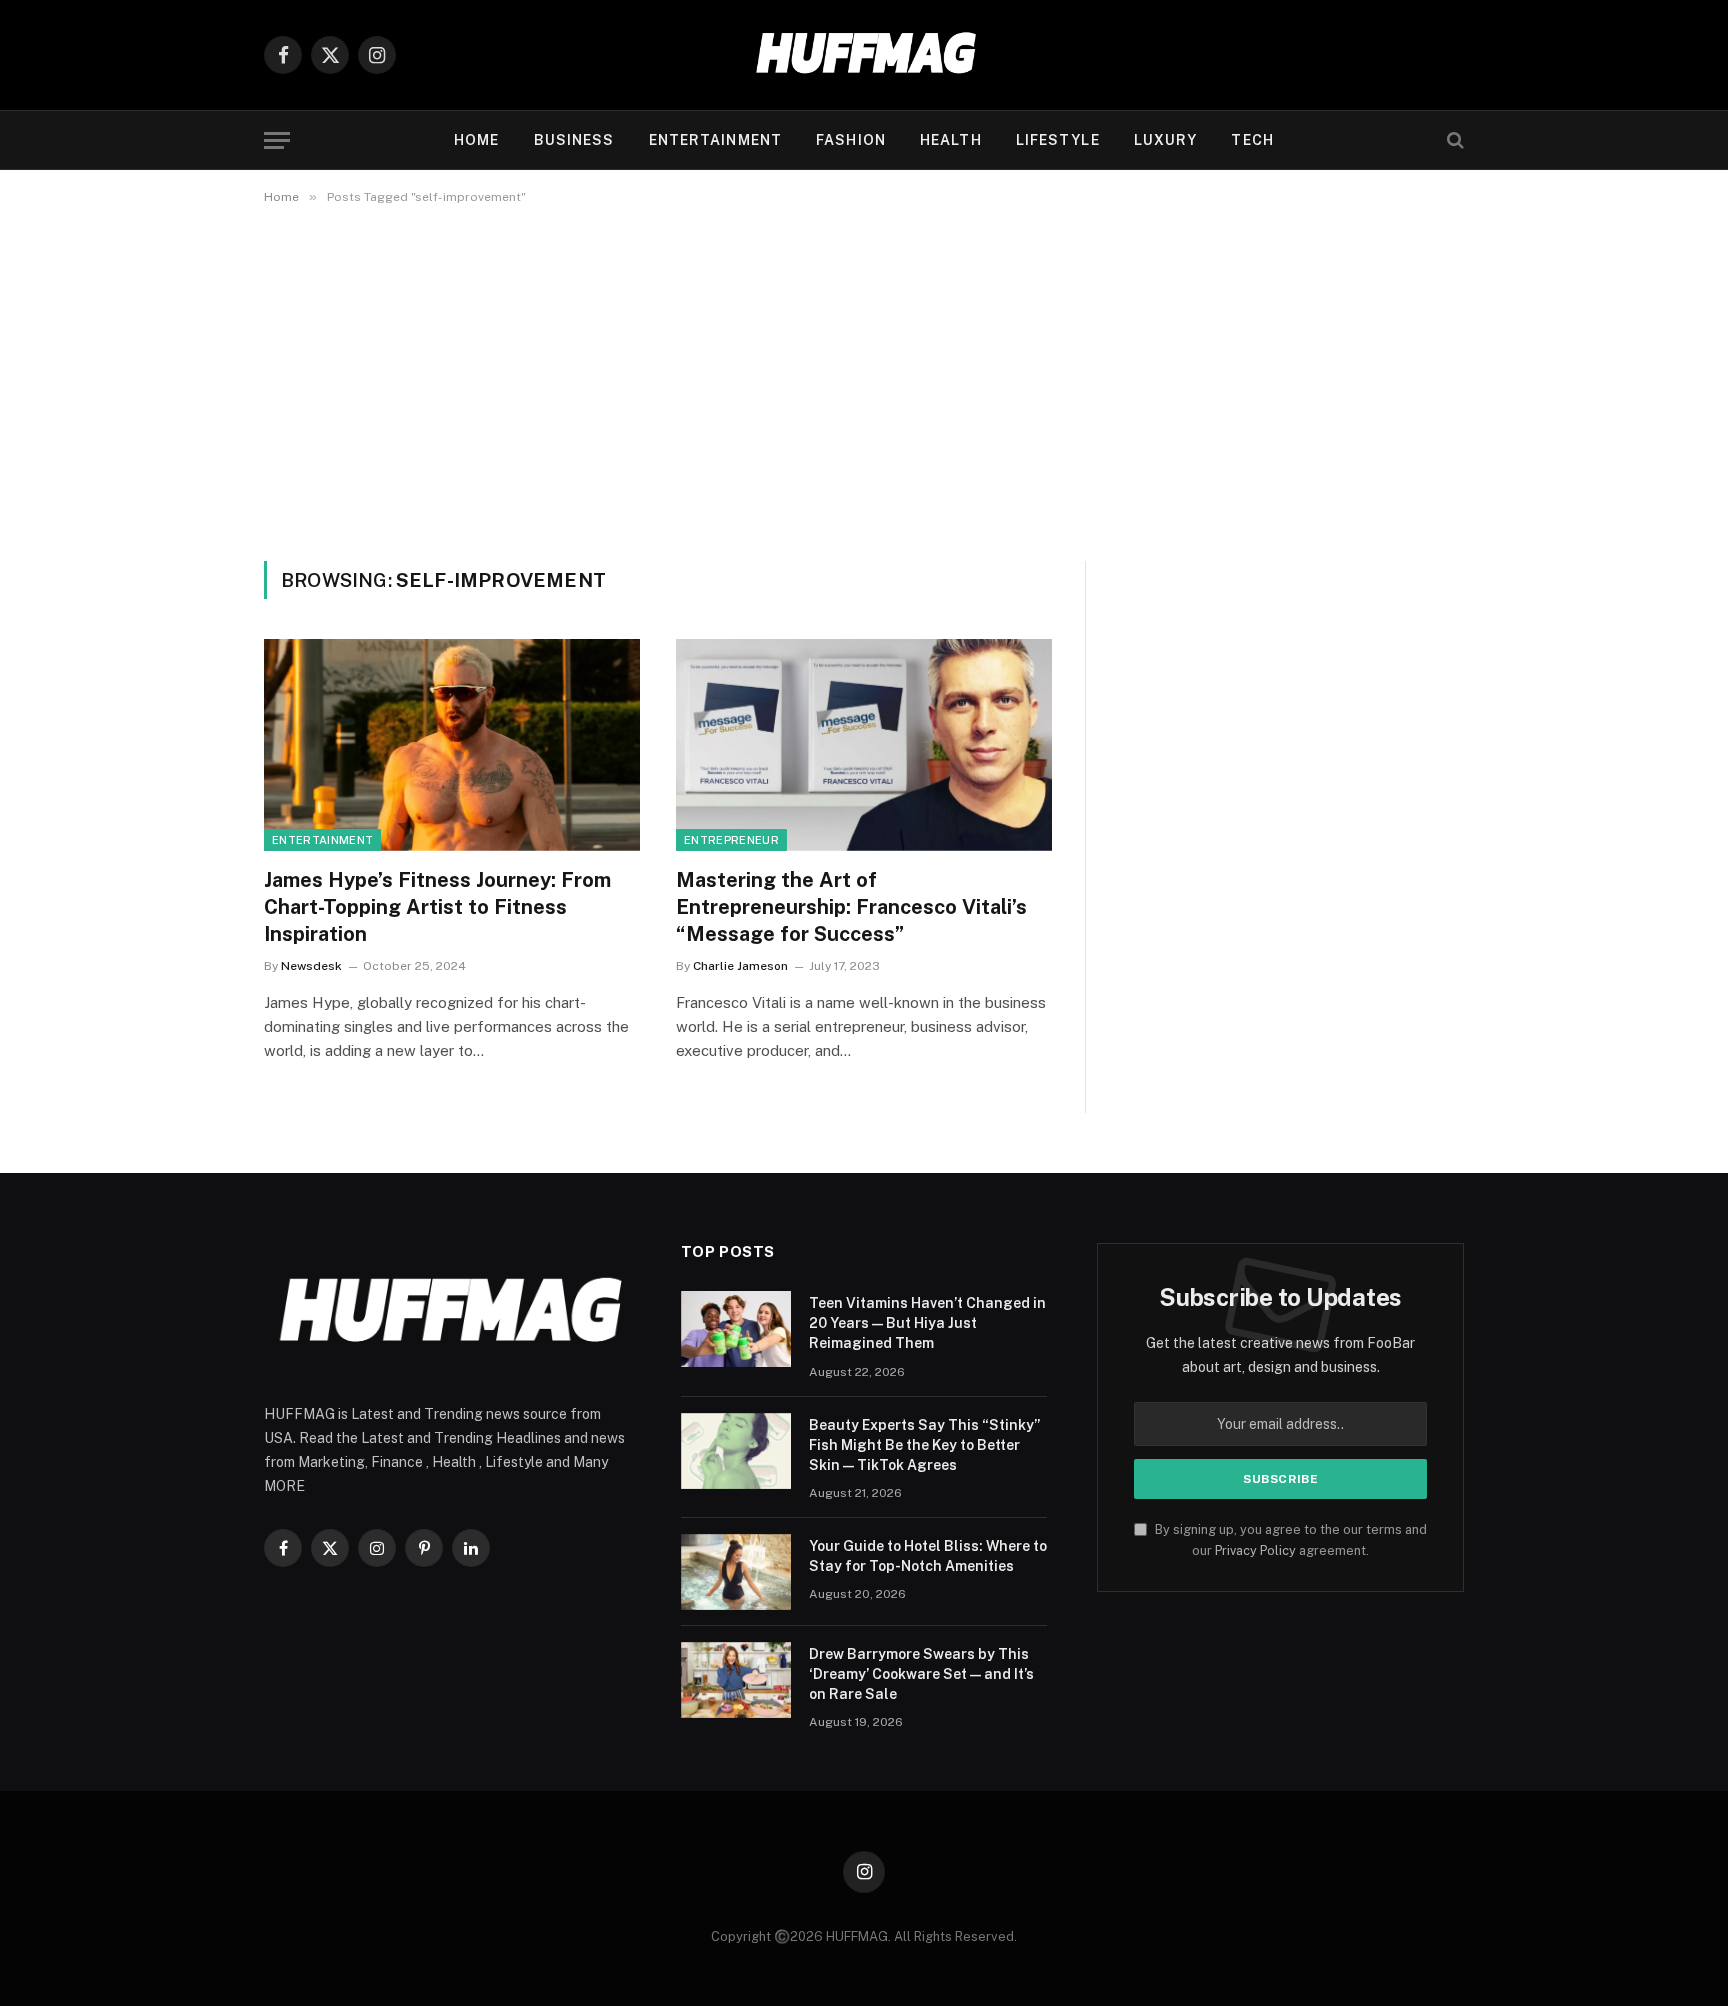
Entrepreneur (731, 840)
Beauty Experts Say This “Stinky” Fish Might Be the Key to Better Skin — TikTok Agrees (924, 1445)
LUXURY (1166, 140)
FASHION (851, 140)
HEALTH (951, 140)
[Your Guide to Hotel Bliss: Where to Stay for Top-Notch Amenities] (736, 1572)
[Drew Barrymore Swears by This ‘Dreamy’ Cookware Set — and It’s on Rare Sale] (736, 1680)
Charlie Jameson (740, 966)
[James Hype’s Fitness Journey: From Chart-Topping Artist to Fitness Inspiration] (452, 745)
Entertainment (322, 840)
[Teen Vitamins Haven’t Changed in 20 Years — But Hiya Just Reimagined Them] (736, 1329)
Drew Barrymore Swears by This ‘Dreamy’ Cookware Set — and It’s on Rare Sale (921, 1674)
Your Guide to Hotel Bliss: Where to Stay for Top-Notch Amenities (928, 1556)
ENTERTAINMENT (716, 140)
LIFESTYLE (1058, 140)
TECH (1252, 140)
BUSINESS (574, 140)
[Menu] (277, 140)
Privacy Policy (1255, 1550)
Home (476, 140)
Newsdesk (311, 966)
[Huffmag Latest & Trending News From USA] (864, 55)
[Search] (1453, 140)
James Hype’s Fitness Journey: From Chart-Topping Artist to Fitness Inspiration (437, 907)
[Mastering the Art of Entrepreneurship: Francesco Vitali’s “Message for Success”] (864, 745)
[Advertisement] (864, 379)
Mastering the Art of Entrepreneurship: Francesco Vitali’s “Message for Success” (851, 907)
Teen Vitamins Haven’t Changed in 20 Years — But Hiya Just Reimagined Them (927, 1323)
